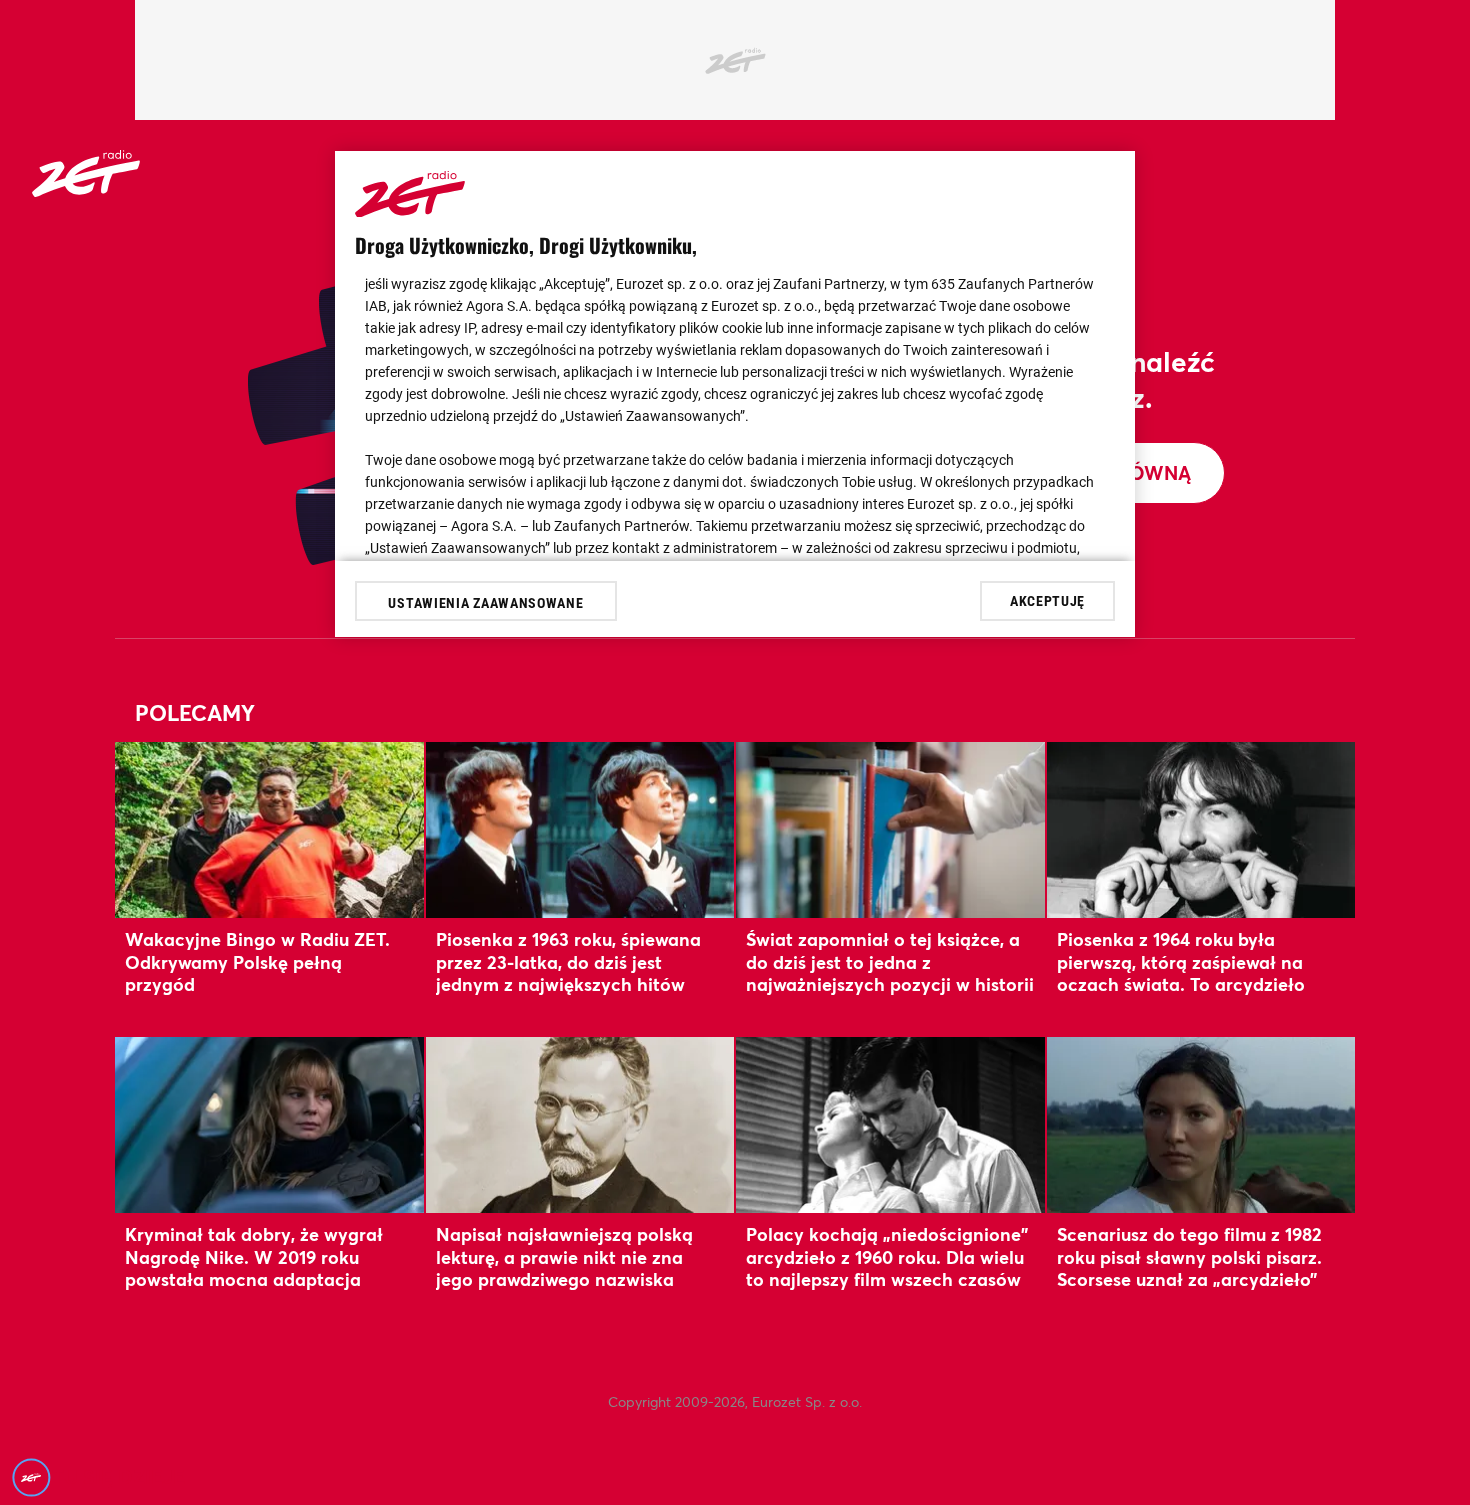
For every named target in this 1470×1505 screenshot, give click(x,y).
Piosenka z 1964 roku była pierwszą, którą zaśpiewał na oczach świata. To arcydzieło (1181, 961)
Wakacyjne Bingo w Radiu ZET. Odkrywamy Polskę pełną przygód (257, 961)
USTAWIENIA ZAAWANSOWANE (485, 603)
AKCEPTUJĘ (1047, 600)
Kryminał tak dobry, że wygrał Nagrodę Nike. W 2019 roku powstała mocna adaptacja (254, 1256)
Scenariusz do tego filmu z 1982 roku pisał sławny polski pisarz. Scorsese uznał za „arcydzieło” (1189, 1256)
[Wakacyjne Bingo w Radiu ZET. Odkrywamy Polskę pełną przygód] (269, 829)
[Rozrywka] (86, 190)
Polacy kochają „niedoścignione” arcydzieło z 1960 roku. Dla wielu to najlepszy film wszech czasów (887, 1256)
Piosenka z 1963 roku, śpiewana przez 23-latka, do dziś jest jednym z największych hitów (568, 961)
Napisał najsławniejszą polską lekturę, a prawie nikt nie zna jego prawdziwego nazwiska (564, 1256)
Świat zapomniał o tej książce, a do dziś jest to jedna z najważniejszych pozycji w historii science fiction (890, 972)
